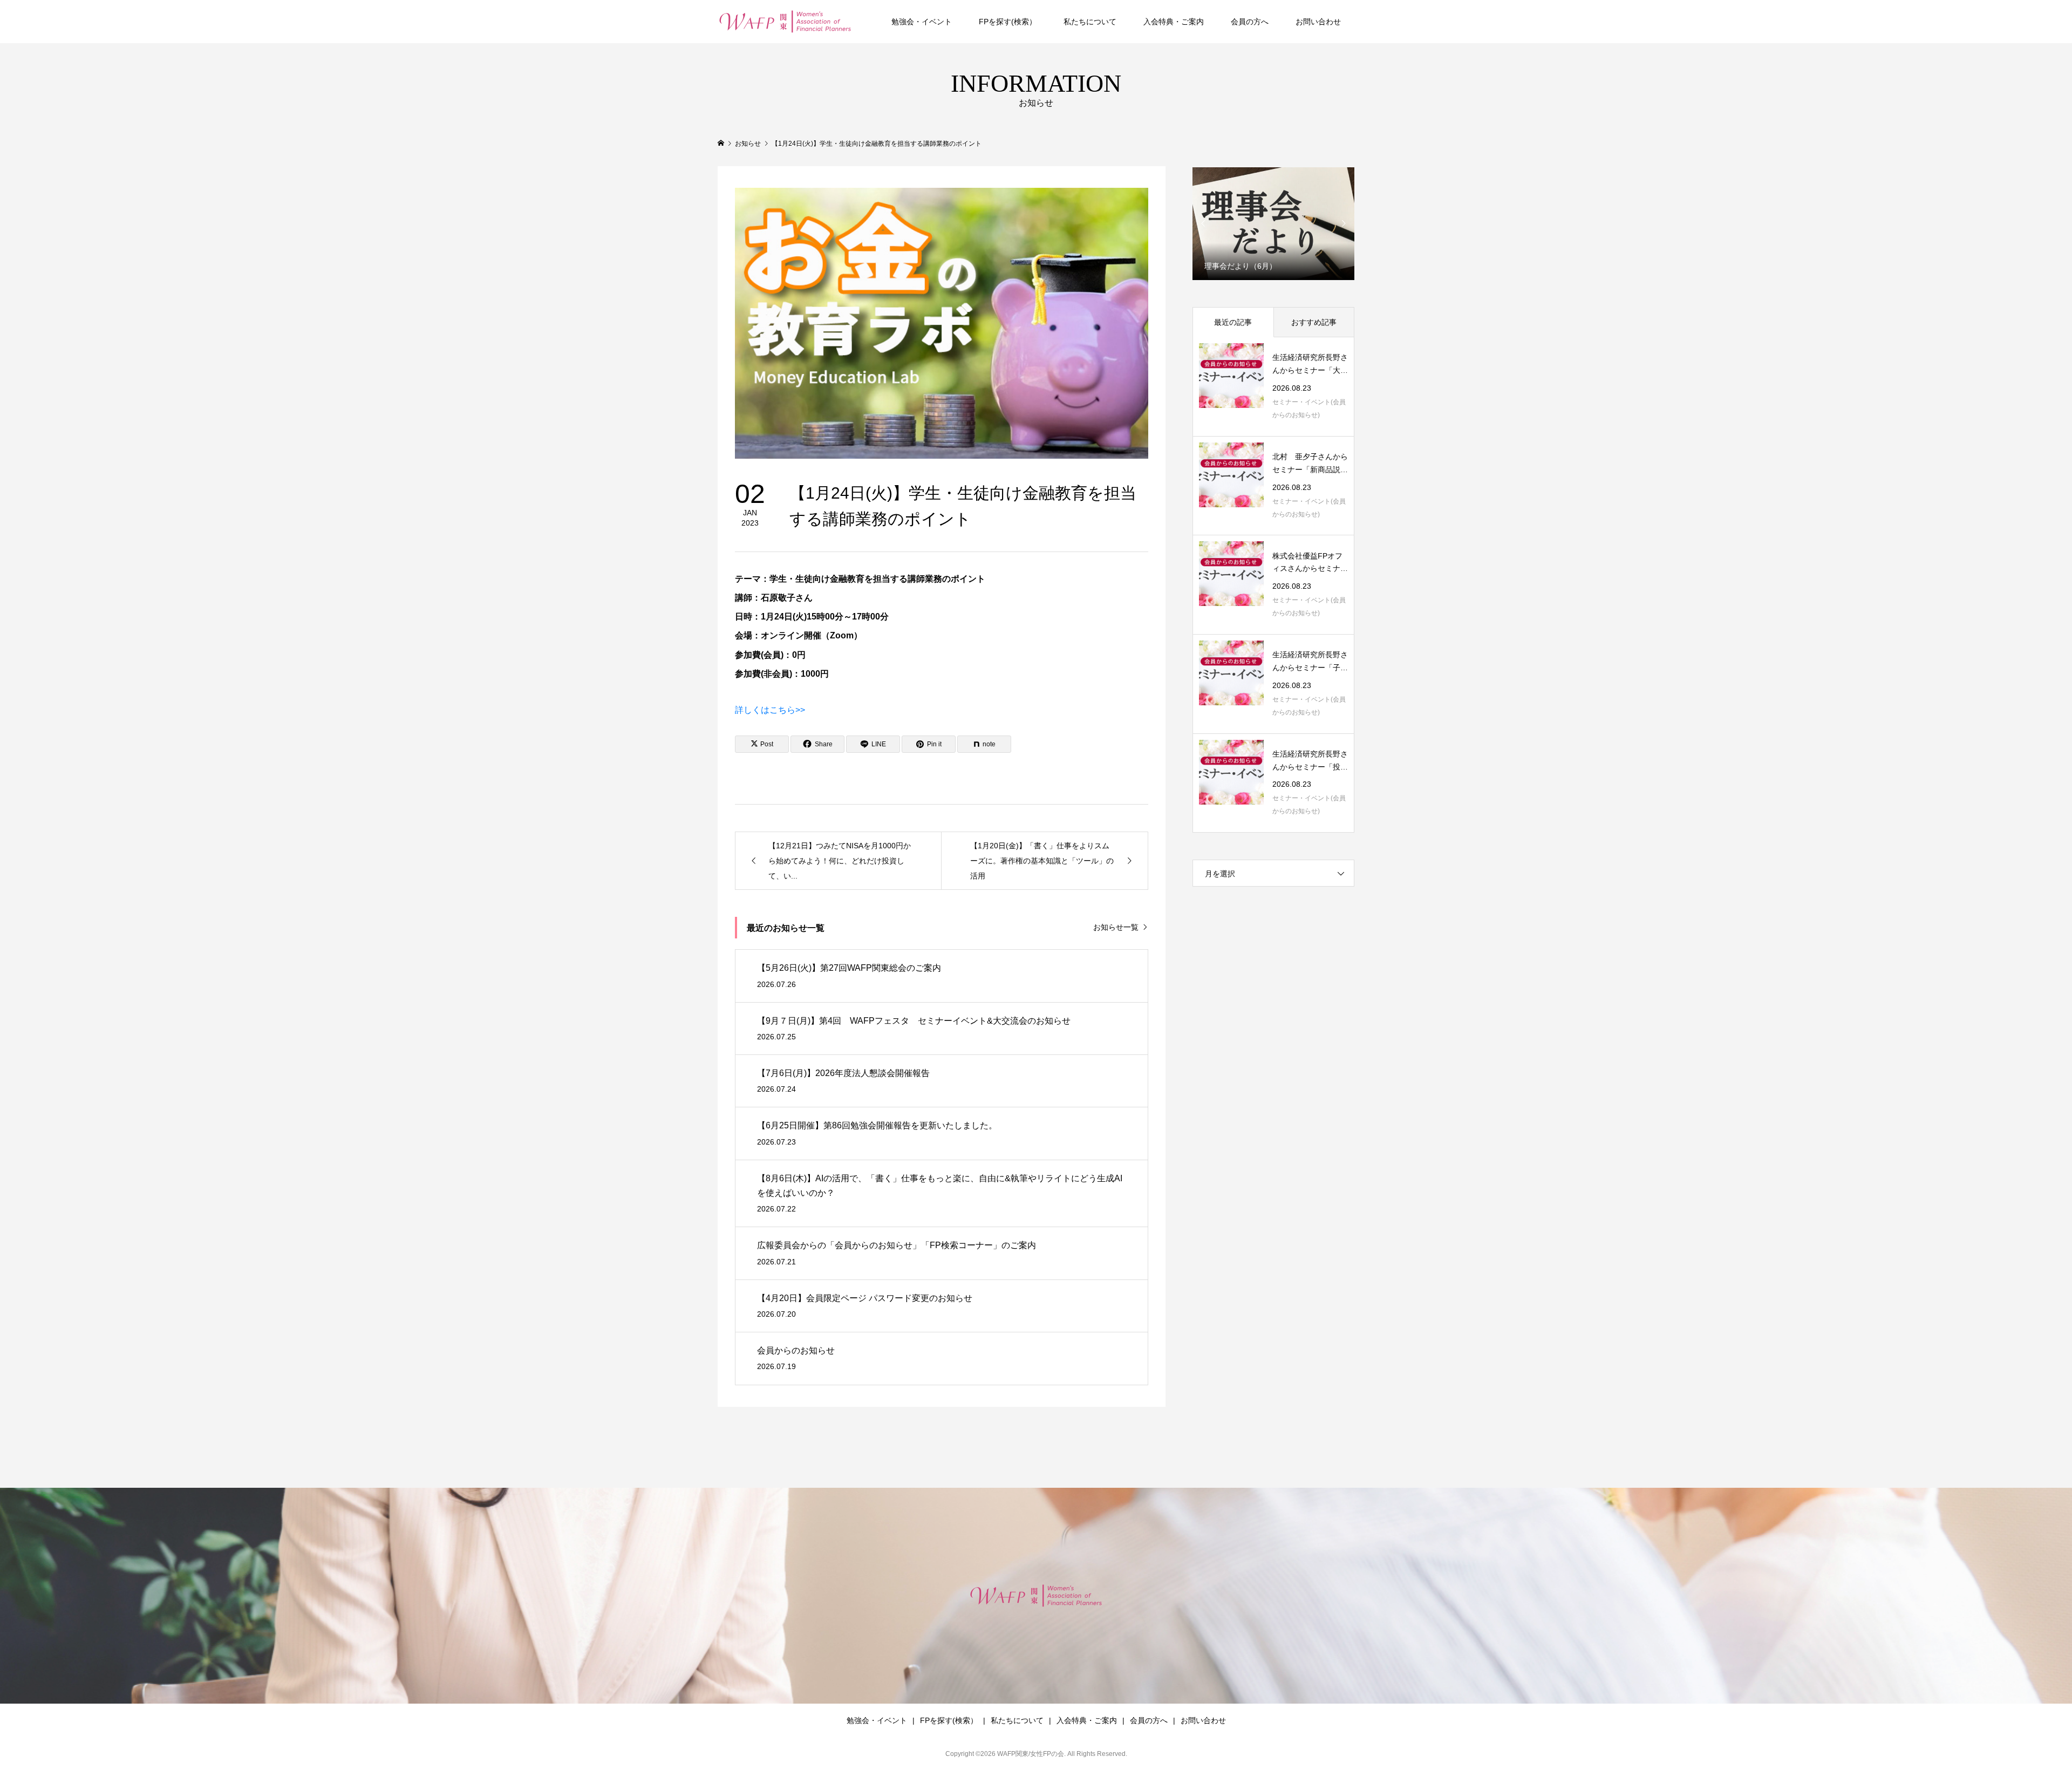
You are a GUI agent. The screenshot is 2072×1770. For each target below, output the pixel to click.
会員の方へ (1250, 22)
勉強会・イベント (922, 22)
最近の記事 (1233, 322)
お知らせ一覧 (1116, 927)
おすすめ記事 (1314, 322)
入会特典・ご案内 (1174, 22)
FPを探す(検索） (1008, 22)
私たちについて (1090, 22)
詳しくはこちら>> (770, 710)
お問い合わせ (1318, 22)
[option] (1273, 223)
